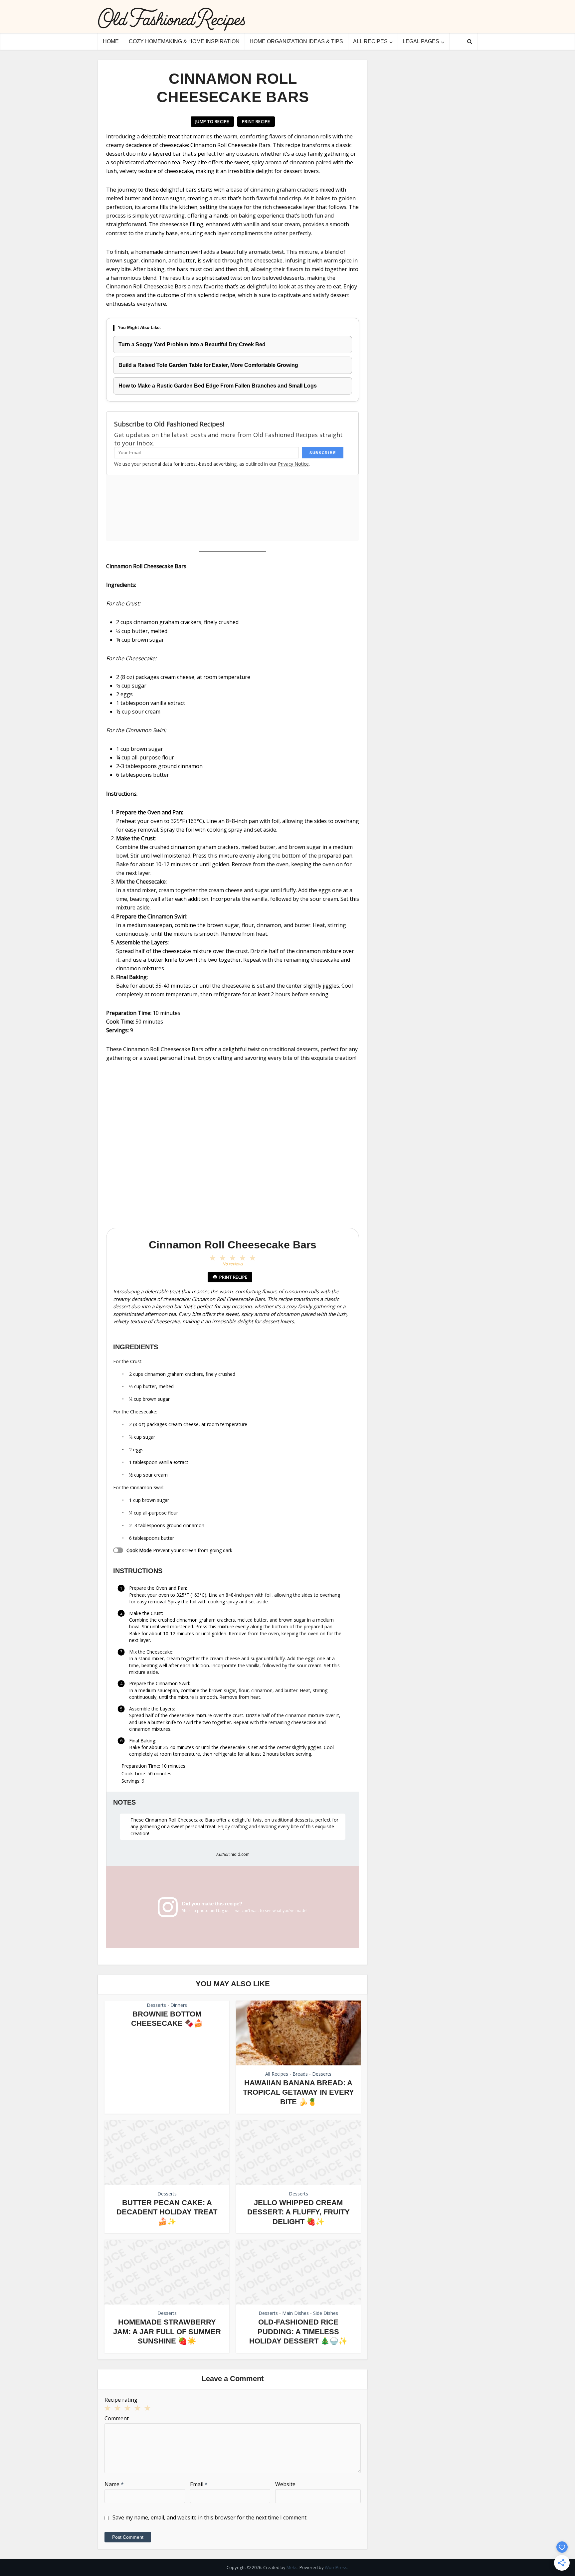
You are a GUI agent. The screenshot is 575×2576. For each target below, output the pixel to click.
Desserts (156, 2005)
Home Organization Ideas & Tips (296, 41)
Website (285, 2484)
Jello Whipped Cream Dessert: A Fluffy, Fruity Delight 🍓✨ (298, 2212)
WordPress (336, 2567)
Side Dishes (326, 2313)
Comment (117, 2418)
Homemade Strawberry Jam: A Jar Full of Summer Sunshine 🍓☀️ (167, 2332)
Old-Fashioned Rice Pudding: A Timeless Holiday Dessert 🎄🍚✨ (298, 2332)
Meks (292, 2567)
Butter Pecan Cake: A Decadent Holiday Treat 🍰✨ (167, 2212)
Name (114, 2484)
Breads (300, 2074)
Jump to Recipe (212, 121)
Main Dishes (295, 2313)
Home (111, 41)
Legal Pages (421, 41)
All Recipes (370, 41)
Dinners (179, 2005)
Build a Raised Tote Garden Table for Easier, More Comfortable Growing (208, 365)
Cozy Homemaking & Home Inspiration (184, 41)
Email (199, 2484)
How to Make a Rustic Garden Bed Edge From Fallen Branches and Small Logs (218, 386)
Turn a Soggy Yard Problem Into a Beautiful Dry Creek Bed (192, 344)
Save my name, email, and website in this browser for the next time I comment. (210, 2517)
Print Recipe (256, 121)
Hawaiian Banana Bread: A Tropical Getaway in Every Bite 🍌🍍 (298, 2092)
